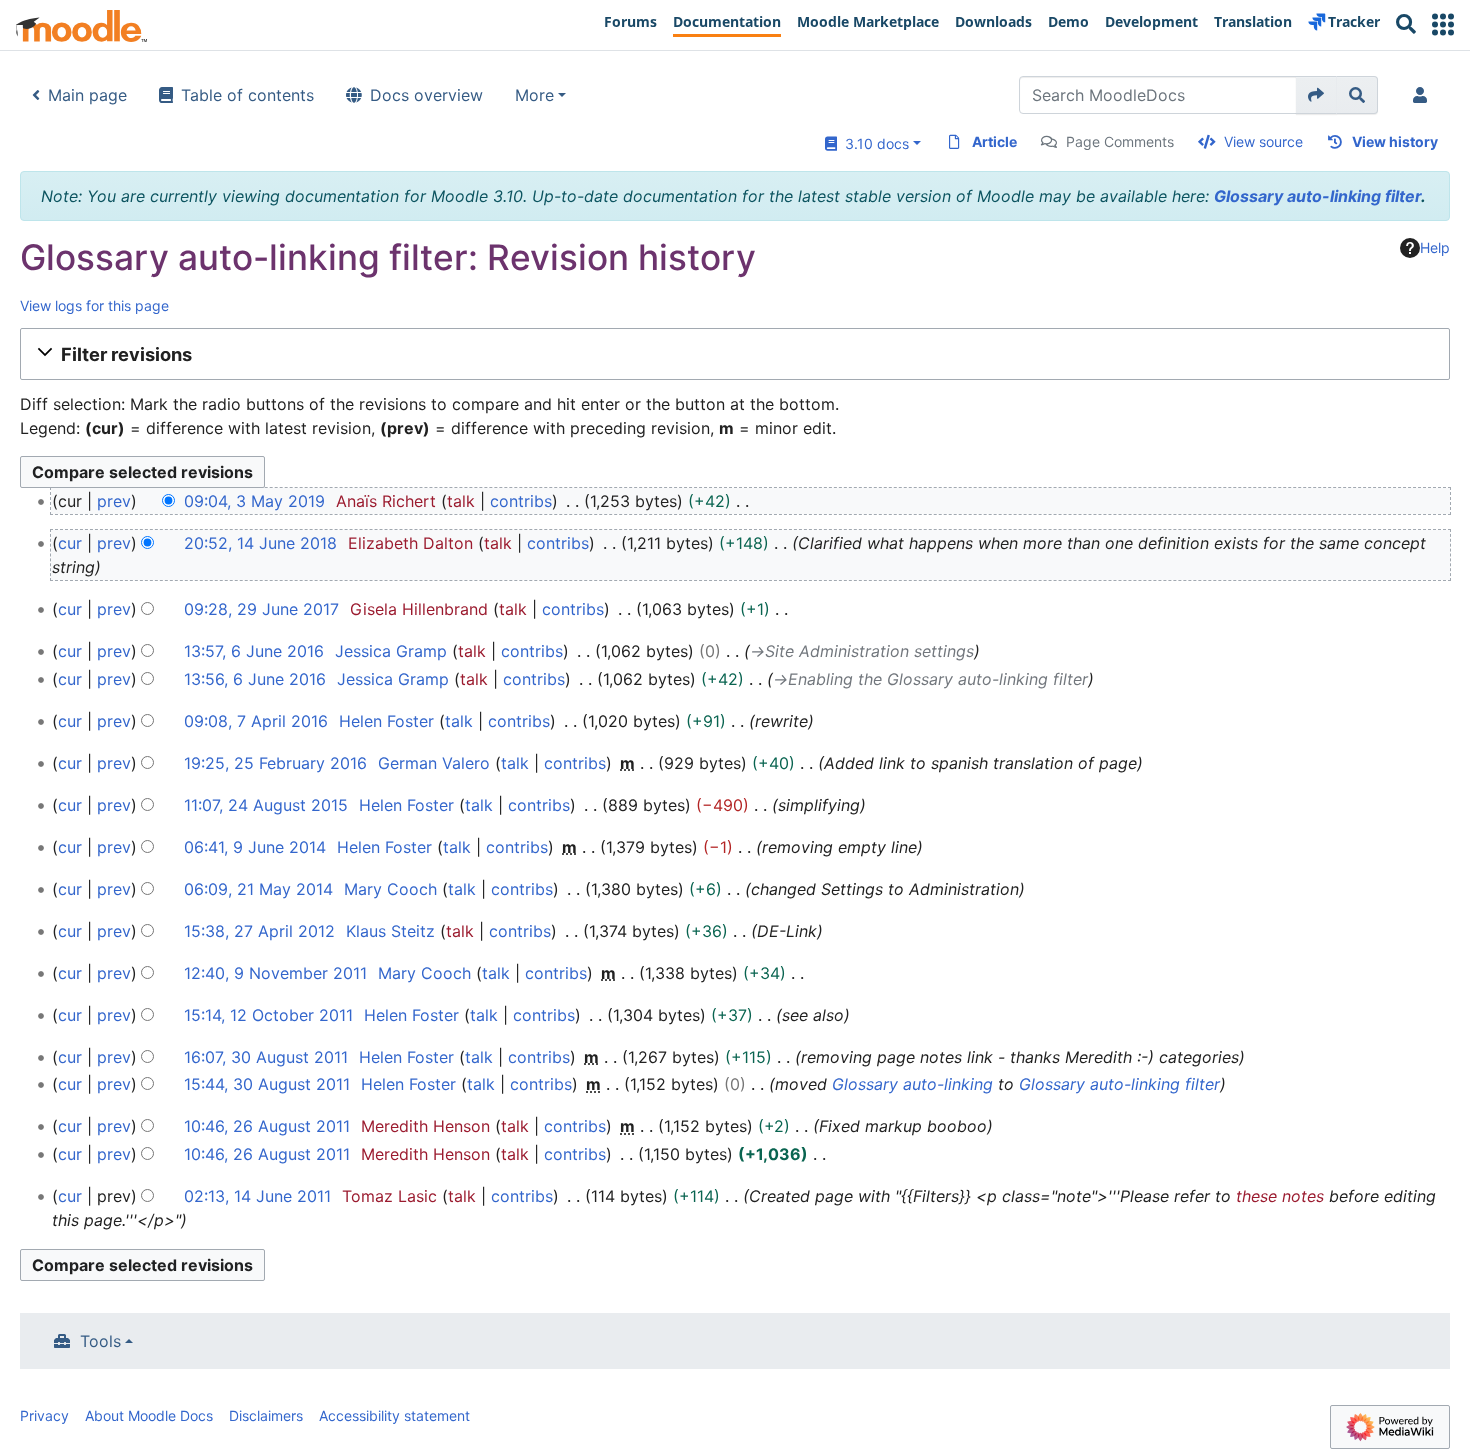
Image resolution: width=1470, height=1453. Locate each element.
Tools (100, 1341)
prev (114, 501)
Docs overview (426, 95)
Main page (87, 95)
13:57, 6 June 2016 (254, 651)
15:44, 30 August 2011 (267, 1084)
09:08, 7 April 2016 (256, 721)
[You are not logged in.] (1424, 95)
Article (994, 141)
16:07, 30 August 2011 (266, 1057)
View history (1395, 141)
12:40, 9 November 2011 (275, 973)
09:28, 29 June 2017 (261, 609)
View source (1263, 141)
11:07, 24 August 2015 (266, 805)
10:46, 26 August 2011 (267, 1126)
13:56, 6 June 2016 (255, 679)
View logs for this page (94, 305)
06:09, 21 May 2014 (258, 889)
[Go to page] (1316, 95)
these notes (1280, 1196)
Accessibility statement (394, 1415)
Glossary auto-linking (912, 1084)
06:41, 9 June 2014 (255, 847)
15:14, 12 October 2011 (268, 1015)
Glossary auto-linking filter (1317, 196)
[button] (1443, 24)
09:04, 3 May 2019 (254, 501)
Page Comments (1120, 141)
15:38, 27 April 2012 (259, 931)
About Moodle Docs (149, 1415)
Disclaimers (266, 1415)
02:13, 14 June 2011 (257, 1196)
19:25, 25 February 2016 (275, 763)
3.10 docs (873, 143)
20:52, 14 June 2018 (260, 543)
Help (1435, 247)
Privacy (44, 1415)
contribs (521, 501)
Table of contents (247, 95)
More (534, 95)
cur (70, 543)
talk (461, 501)
